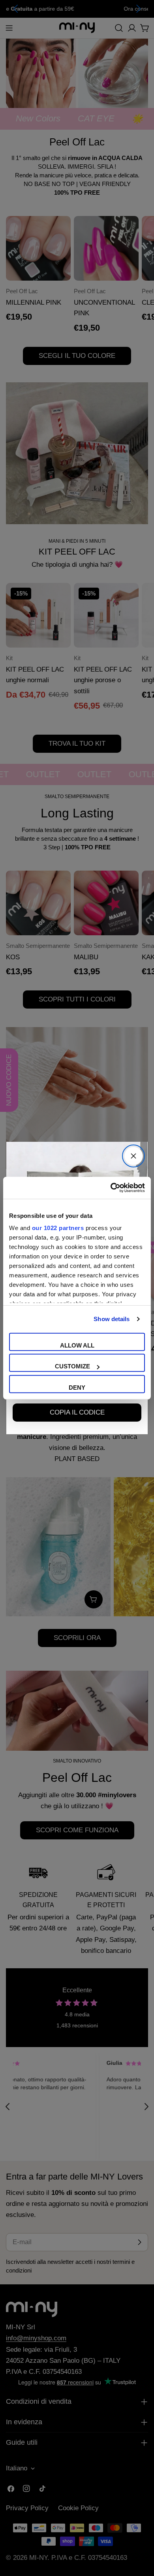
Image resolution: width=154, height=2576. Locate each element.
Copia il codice (77, 1412)
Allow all (77, 1345)
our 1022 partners (58, 1228)
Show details (112, 1319)
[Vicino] (133, 1156)
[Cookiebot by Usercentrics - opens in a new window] (111, 1188)
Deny (77, 1387)
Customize (72, 1366)
